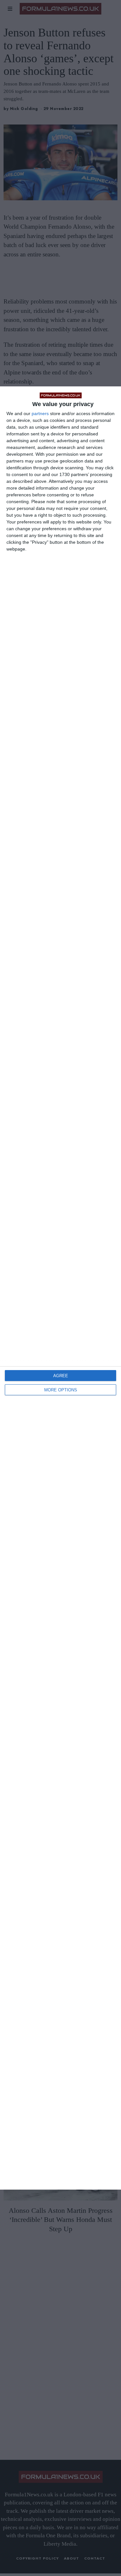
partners (40, 413)
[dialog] (60, 1288)
